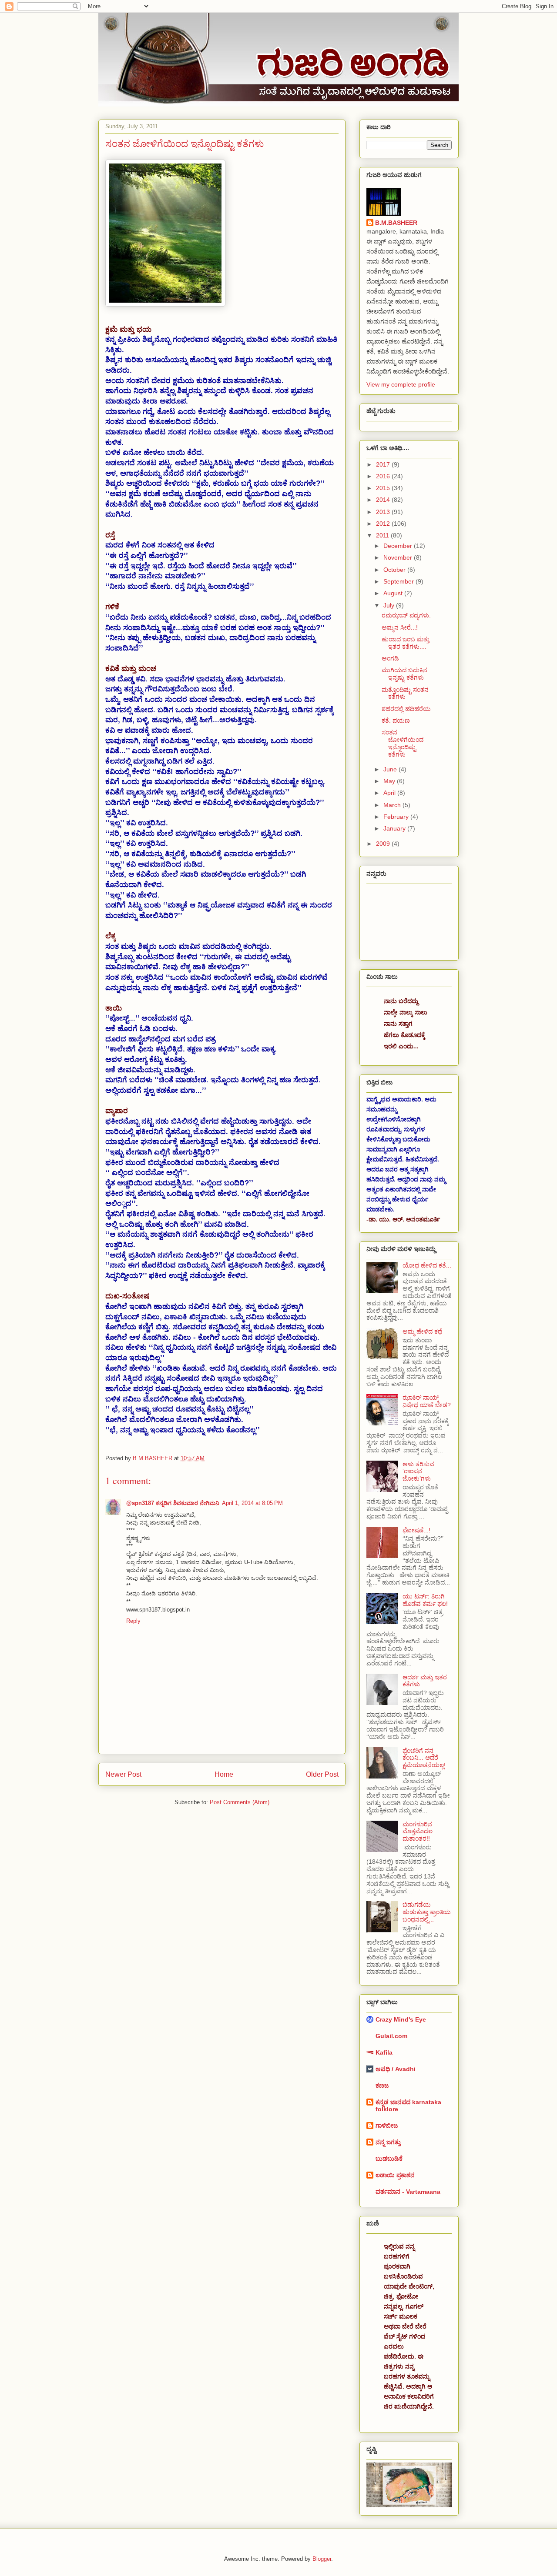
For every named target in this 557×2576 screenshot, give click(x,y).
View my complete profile (401, 384)
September (399, 581)
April (390, 793)
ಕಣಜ (382, 2085)
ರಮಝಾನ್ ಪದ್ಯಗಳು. (406, 615)
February (397, 817)
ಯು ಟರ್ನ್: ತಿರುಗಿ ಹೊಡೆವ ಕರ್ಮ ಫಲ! (425, 1600)
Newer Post (123, 1774)
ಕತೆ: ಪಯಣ (396, 721)
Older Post (322, 1774)
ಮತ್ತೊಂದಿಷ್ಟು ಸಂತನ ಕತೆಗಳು (405, 693)
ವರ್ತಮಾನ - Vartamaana (408, 2192)
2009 (384, 844)
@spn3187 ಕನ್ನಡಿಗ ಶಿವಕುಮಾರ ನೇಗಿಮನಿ (173, 1503)
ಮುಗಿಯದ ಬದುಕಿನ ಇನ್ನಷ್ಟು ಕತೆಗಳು (404, 674)
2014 (384, 500)
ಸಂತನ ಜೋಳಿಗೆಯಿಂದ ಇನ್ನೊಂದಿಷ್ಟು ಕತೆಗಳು (403, 743)
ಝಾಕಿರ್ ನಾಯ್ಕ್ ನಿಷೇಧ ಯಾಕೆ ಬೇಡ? (427, 1401)
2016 (384, 476)
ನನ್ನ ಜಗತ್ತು (388, 2142)
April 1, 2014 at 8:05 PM (252, 1503)
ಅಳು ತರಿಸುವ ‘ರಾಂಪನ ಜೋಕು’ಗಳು (418, 1472)
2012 (384, 524)
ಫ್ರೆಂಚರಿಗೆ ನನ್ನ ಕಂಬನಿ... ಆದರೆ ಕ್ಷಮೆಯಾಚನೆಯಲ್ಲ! (424, 1758)
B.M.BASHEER (396, 223)
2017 (384, 464)
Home (224, 1774)
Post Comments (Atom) (240, 1802)
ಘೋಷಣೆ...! (416, 1530)
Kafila (384, 2052)
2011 (383, 535)
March (393, 805)
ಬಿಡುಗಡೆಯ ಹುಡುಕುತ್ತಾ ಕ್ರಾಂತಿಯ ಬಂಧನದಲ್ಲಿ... (427, 1912)
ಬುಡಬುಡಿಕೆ (389, 2159)
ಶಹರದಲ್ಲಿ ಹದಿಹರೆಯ (406, 709)
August (394, 593)
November (399, 557)
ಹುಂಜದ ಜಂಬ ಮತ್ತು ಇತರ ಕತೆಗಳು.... (406, 643)
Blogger (322, 2559)
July (390, 605)
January (395, 828)
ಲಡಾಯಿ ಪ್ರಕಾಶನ (395, 2175)
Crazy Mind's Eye (401, 2019)
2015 (384, 488)
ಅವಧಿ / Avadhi (396, 2069)
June (391, 769)
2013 (384, 512)
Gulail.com (391, 2036)
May (390, 781)
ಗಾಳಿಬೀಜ (387, 2126)
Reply (133, 1621)
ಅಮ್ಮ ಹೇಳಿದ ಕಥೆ (422, 1331)
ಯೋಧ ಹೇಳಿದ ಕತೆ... (427, 1265)
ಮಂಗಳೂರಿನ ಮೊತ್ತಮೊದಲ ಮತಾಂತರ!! (418, 1832)
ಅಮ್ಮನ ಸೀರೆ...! (400, 627)
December (399, 546)
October (395, 570)
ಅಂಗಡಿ (390, 658)
